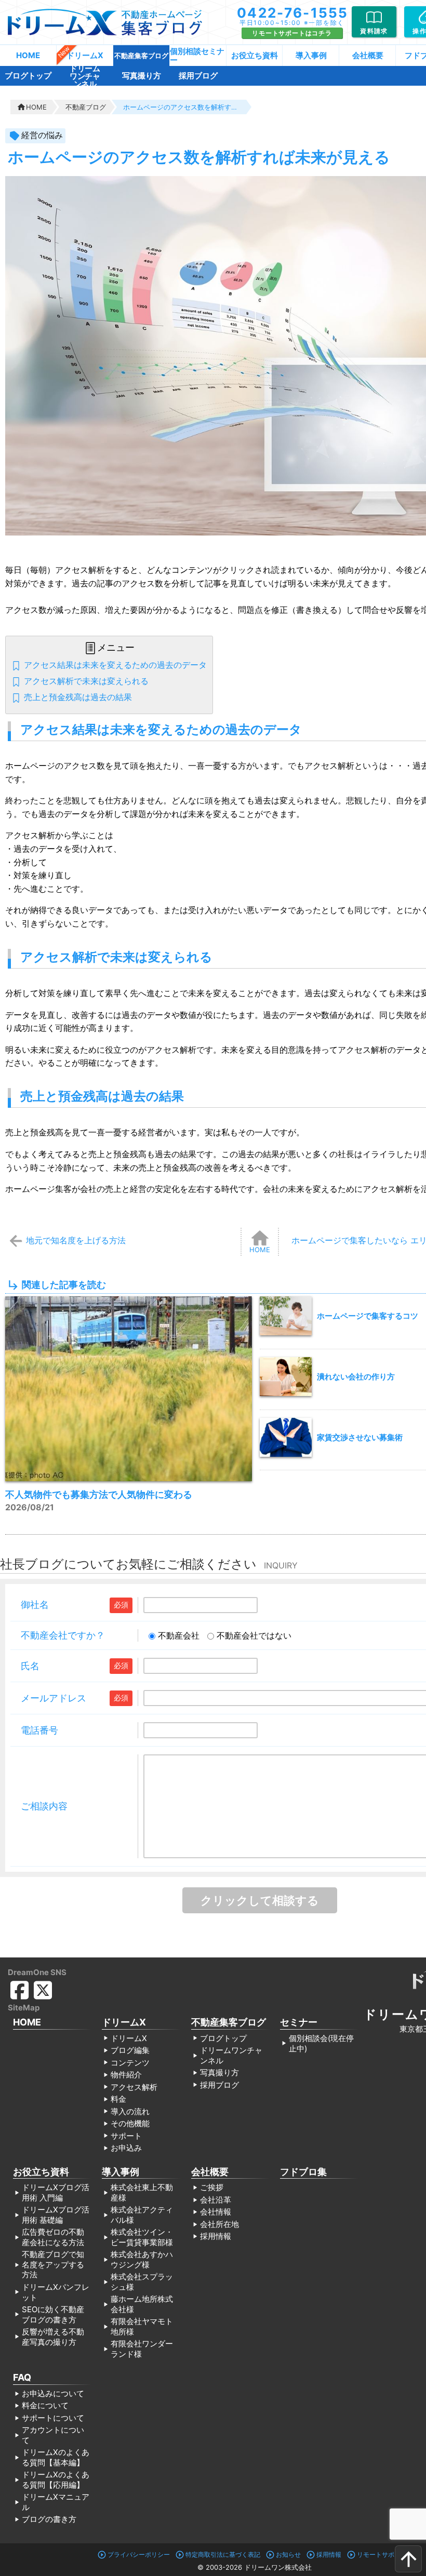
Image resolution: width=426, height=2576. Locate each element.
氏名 (30, 1666)
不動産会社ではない (254, 1635)
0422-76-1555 (293, 13)
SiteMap (24, 2008)
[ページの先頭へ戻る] (408, 2559)
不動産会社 (179, 1635)
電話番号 (39, 1730)
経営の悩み (42, 135)
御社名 (35, 1605)
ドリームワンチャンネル (85, 76)
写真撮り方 (142, 76)
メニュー (116, 648)
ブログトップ (28, 76)
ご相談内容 (44, 1806)
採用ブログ (198, 76)
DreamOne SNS (37, 1972)
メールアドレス (54, 1698)
